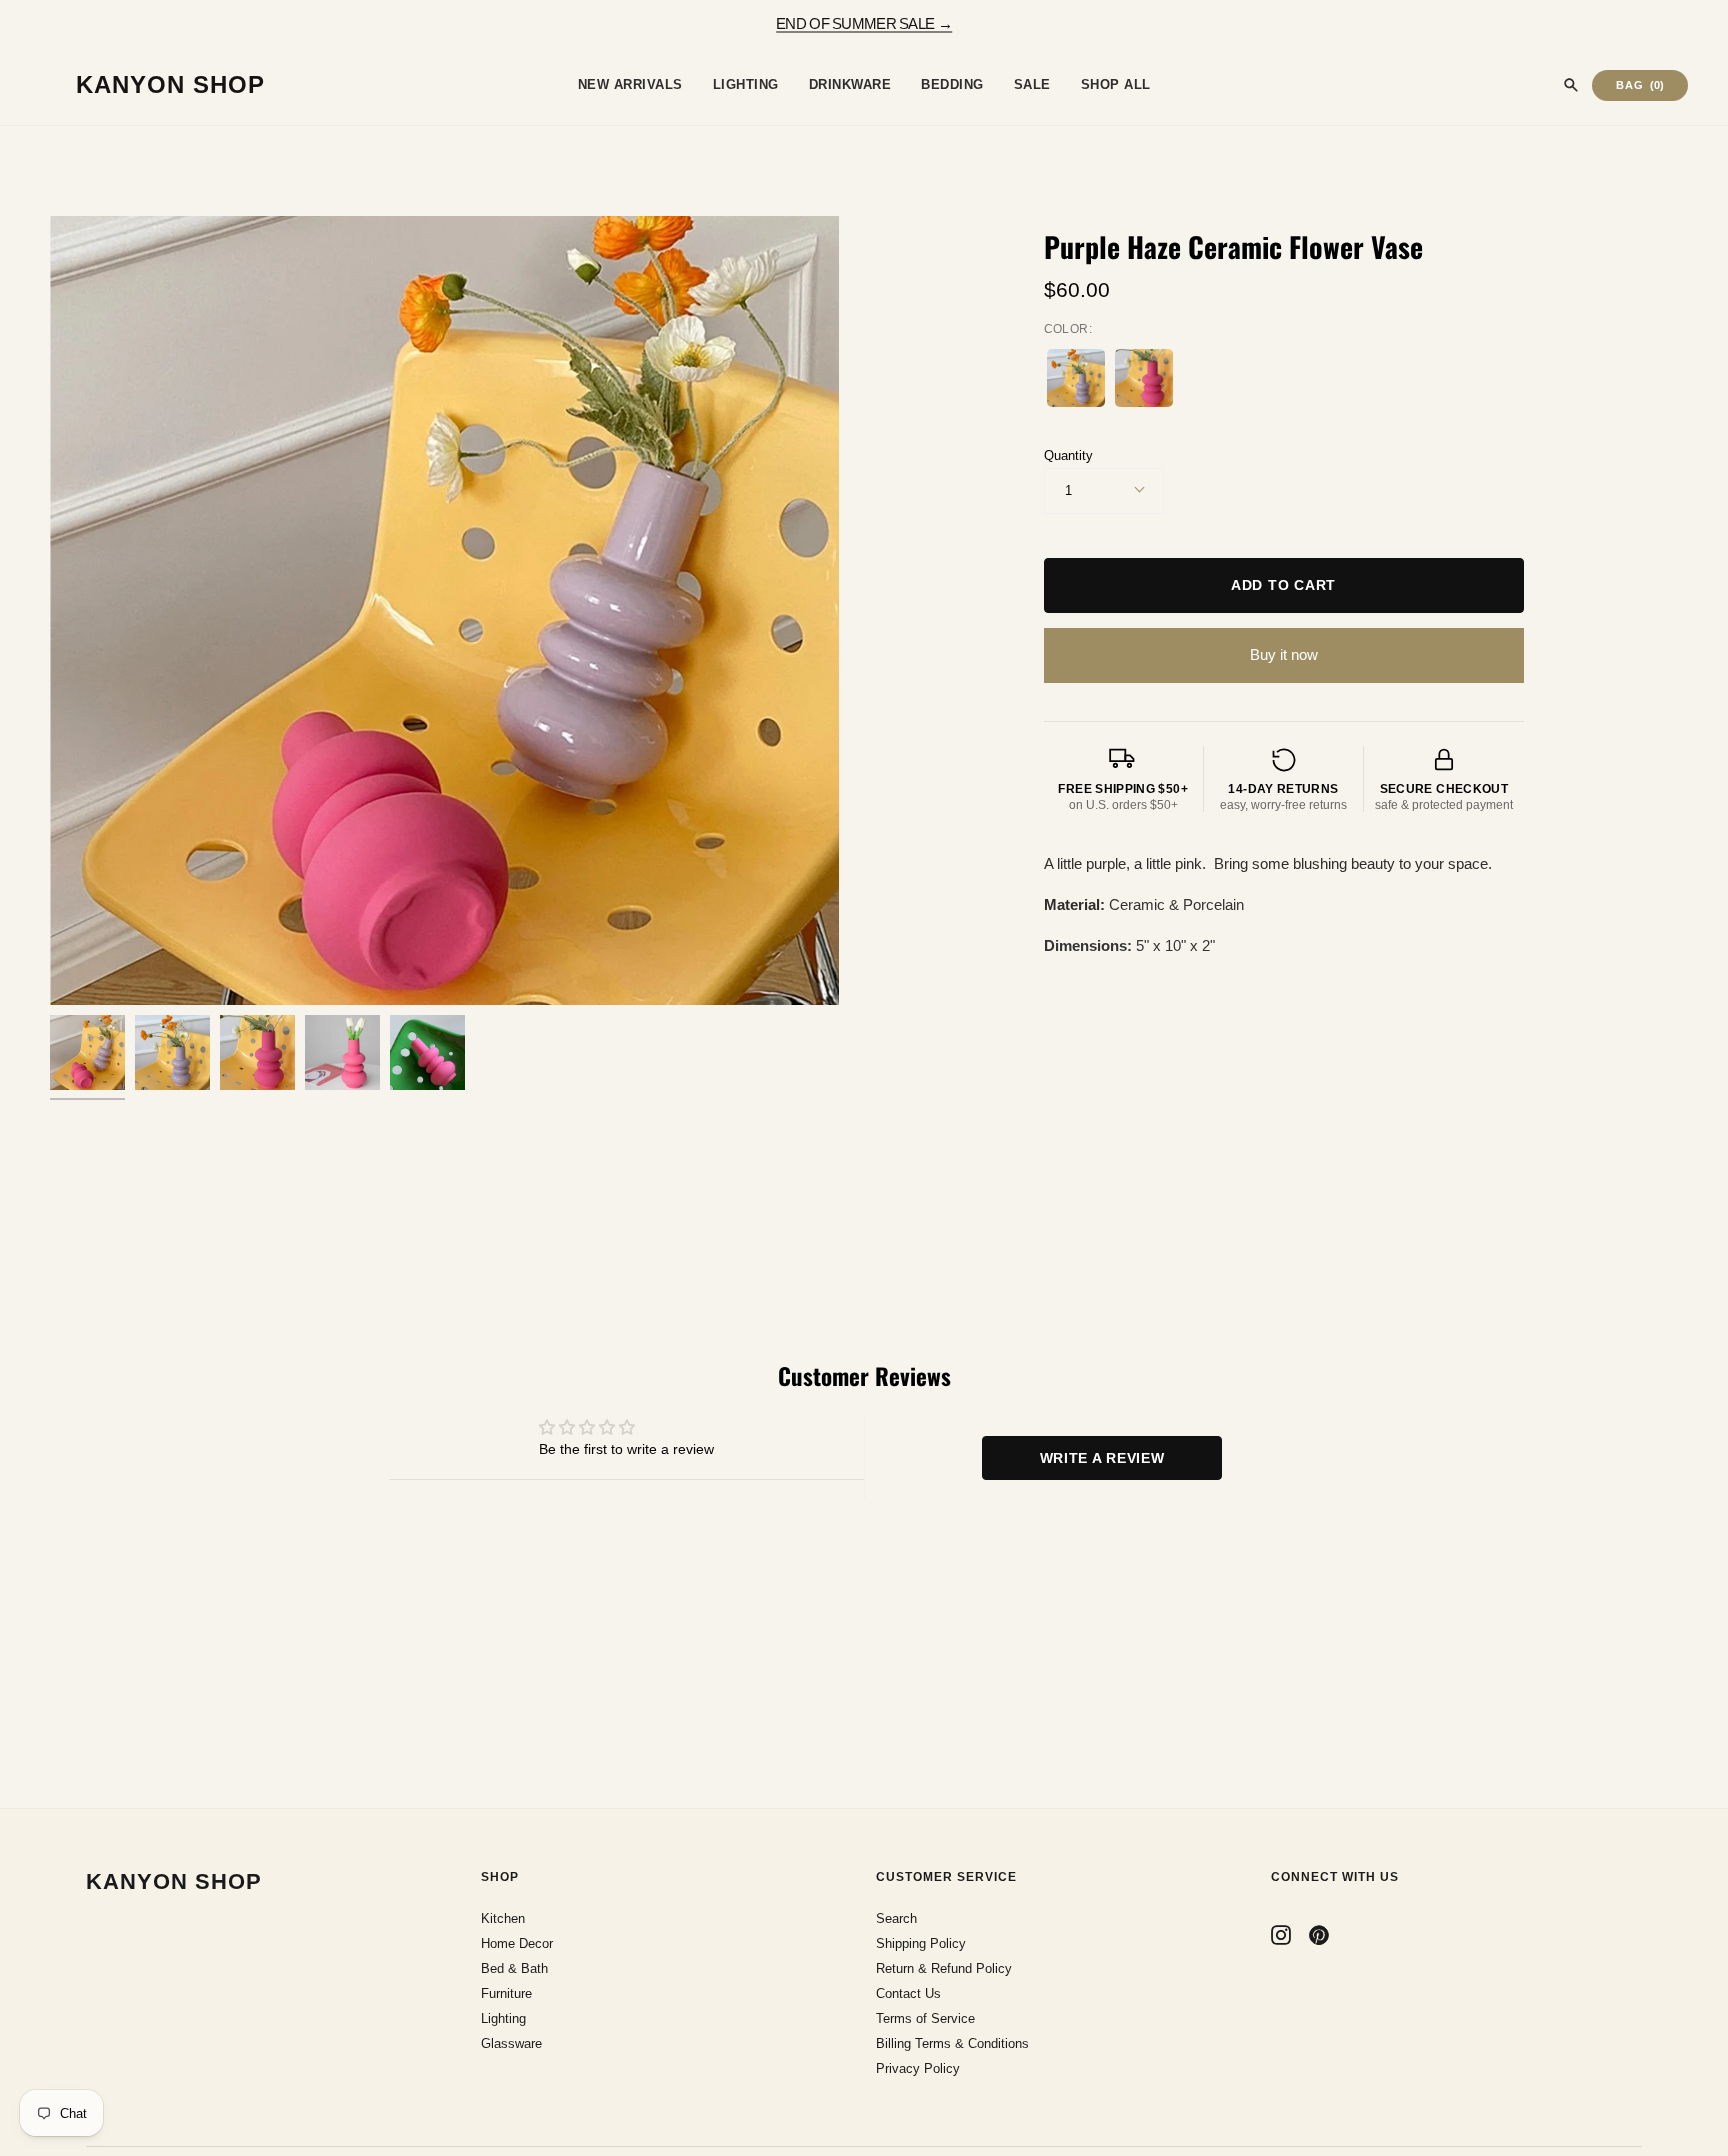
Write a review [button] (1102, 1458)
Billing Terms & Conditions (952, 2043)
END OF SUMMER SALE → (864, 22)
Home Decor (517, 1943)
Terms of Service (925, 2018)
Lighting (503, 2018)
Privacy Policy (918, 2068)
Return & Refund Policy (944, 1968)
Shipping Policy (921, 1943)
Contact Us (908, 1993)
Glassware (511, 2043)
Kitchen (503, 1918)
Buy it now (1284, 654)
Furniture (506, 1993)
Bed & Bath (514, 1968)
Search (896, 1918)
